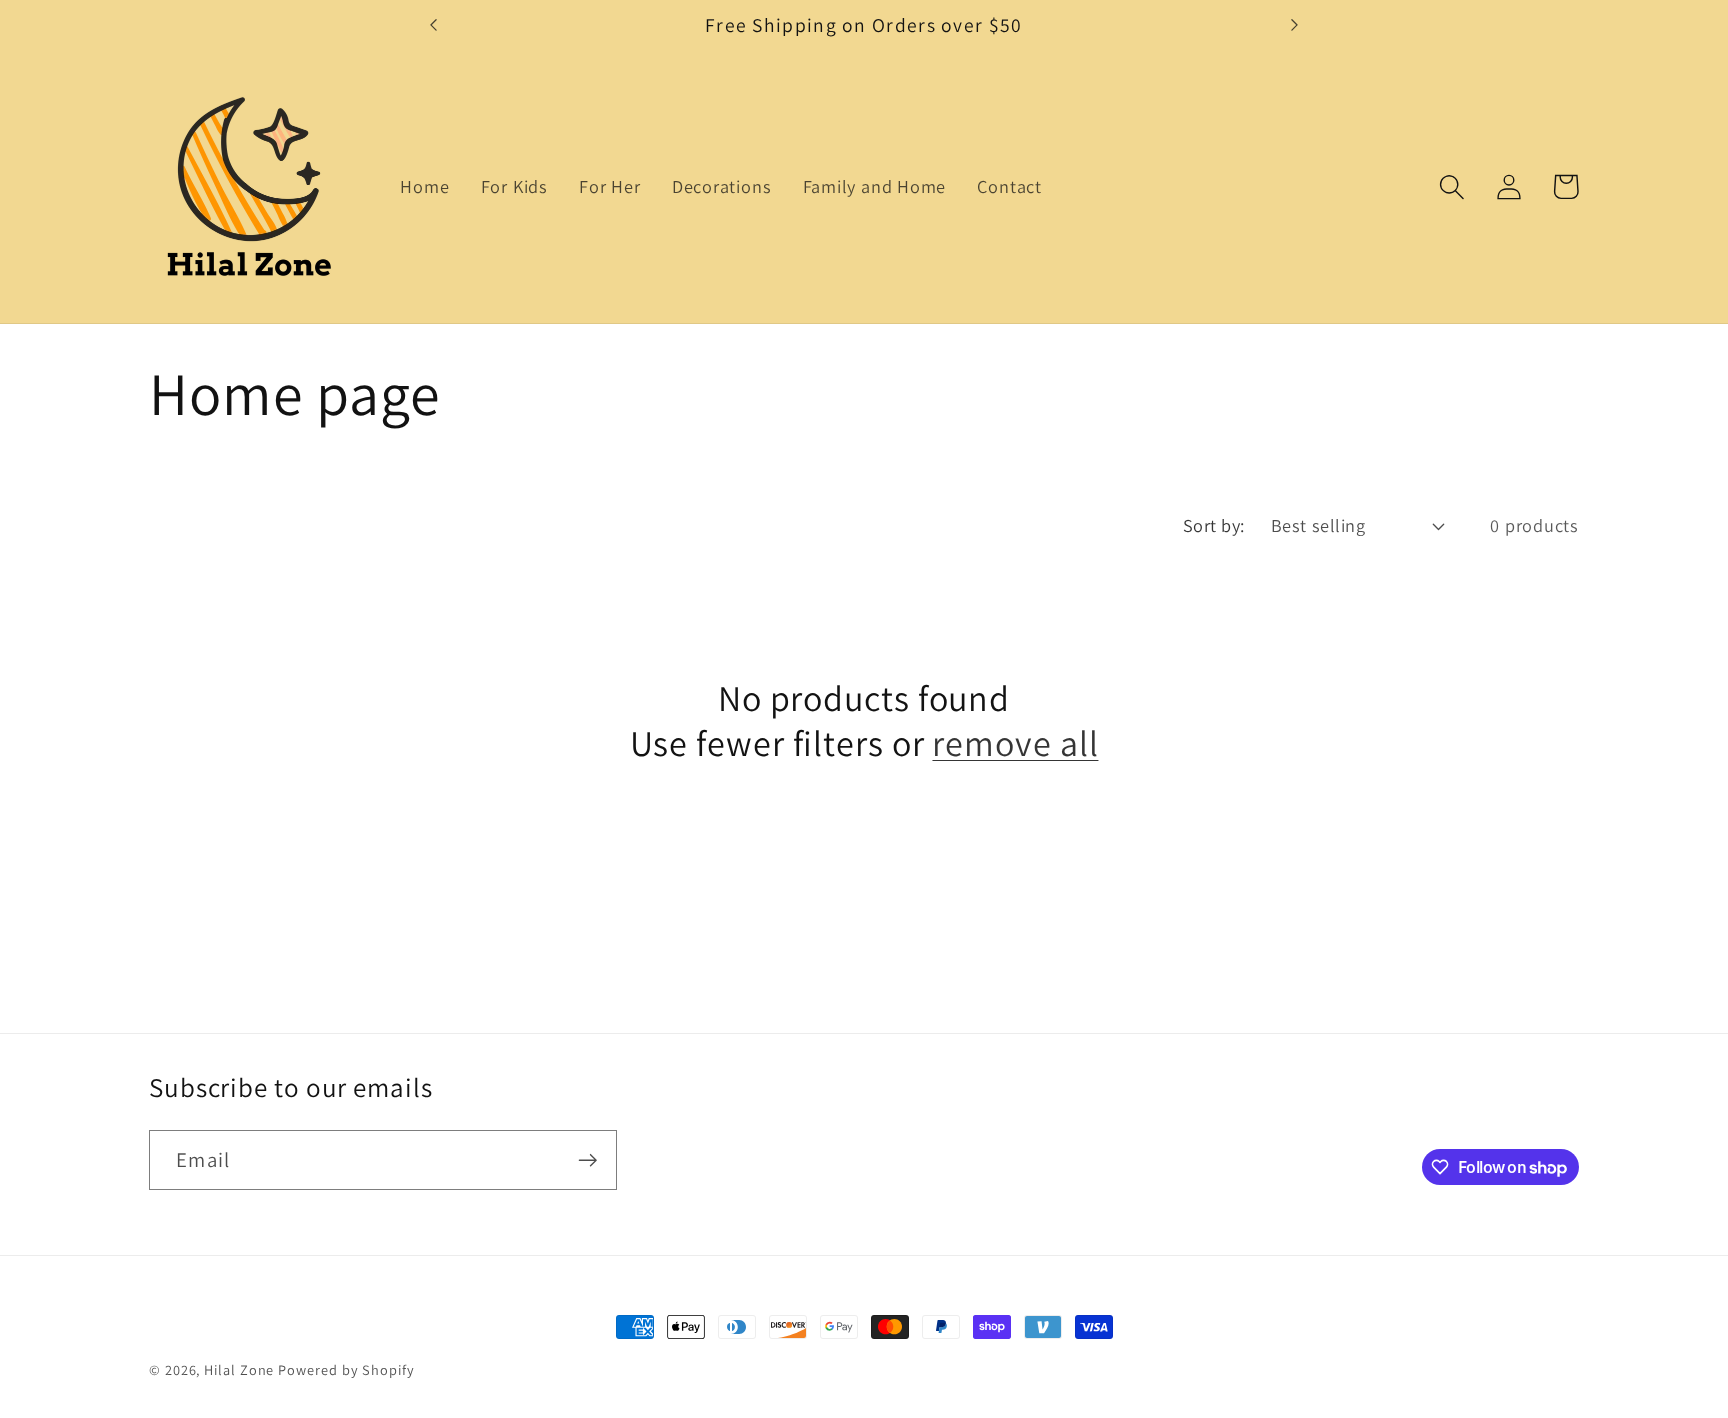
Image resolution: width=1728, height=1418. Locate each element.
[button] (1451, 186)
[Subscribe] (587, 1160)
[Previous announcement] (434, 25)
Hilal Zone (239, 1369)
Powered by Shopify (346, 1369)
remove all (1015, 742)
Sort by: (1214, 525)
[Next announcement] (1294, 25)
